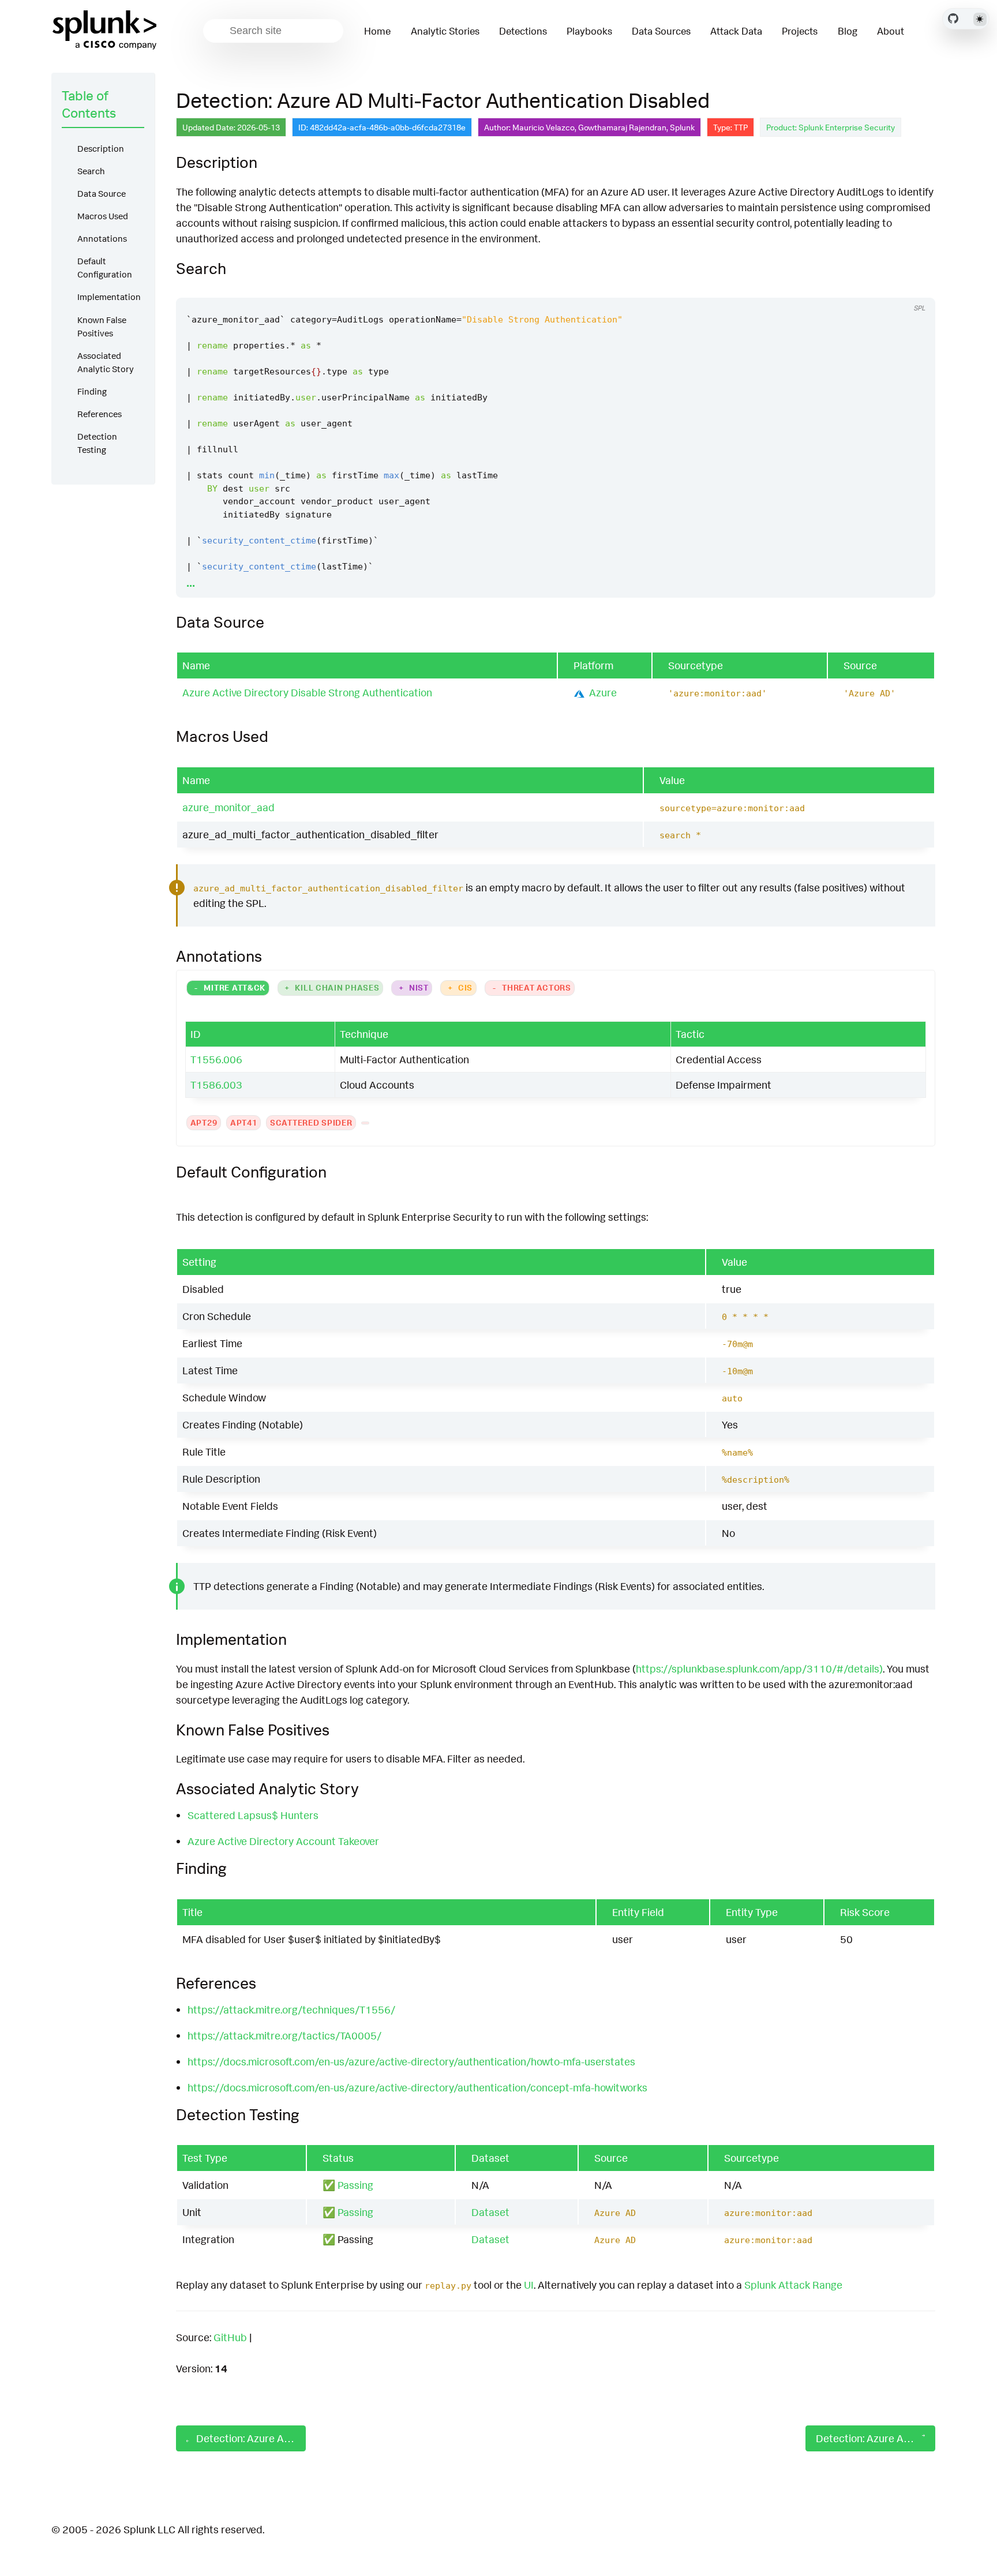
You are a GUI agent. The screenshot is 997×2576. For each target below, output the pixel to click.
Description (101, 149)
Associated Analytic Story (106, 362)
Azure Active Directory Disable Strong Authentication (307, 692)
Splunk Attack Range (793, 2285)
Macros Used (103, 216)
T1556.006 (216, 1059)
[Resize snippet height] (914, 287)
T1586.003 (216, 1085)
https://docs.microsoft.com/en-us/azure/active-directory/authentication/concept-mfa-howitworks (417, 2087)
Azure (603, 692)
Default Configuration (105, 268)
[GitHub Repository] (953, 18)
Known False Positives (102, 327)
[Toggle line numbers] (892, 287)
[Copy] (871, 287)
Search (91, 171)
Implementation (109, 297)
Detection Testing (97, 443)
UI (529, 2285)
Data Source (102, 194)
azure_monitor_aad (228, 807)
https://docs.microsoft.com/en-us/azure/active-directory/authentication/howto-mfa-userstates (411, 2061)
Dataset (490, 2212)
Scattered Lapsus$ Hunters (253, 1815)
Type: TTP (730, 127)
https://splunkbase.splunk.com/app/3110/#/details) (759, 1668)
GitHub (230, 2337)
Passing (355, 2185)
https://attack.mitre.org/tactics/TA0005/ (284, 2035)
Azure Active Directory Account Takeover (283, 1841)
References (100, 414)
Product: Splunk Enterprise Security (831, 127)
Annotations (102, 239)
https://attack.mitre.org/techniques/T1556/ (291, 2009)
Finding (92, 391)
